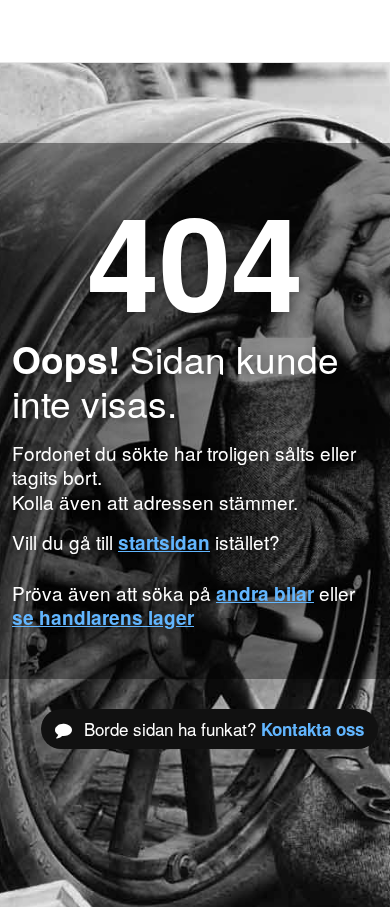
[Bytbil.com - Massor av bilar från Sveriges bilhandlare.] (45, 31)
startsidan (164, 542)
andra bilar (265, 593)
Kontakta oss (312, 729)
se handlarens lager (103, 617)
